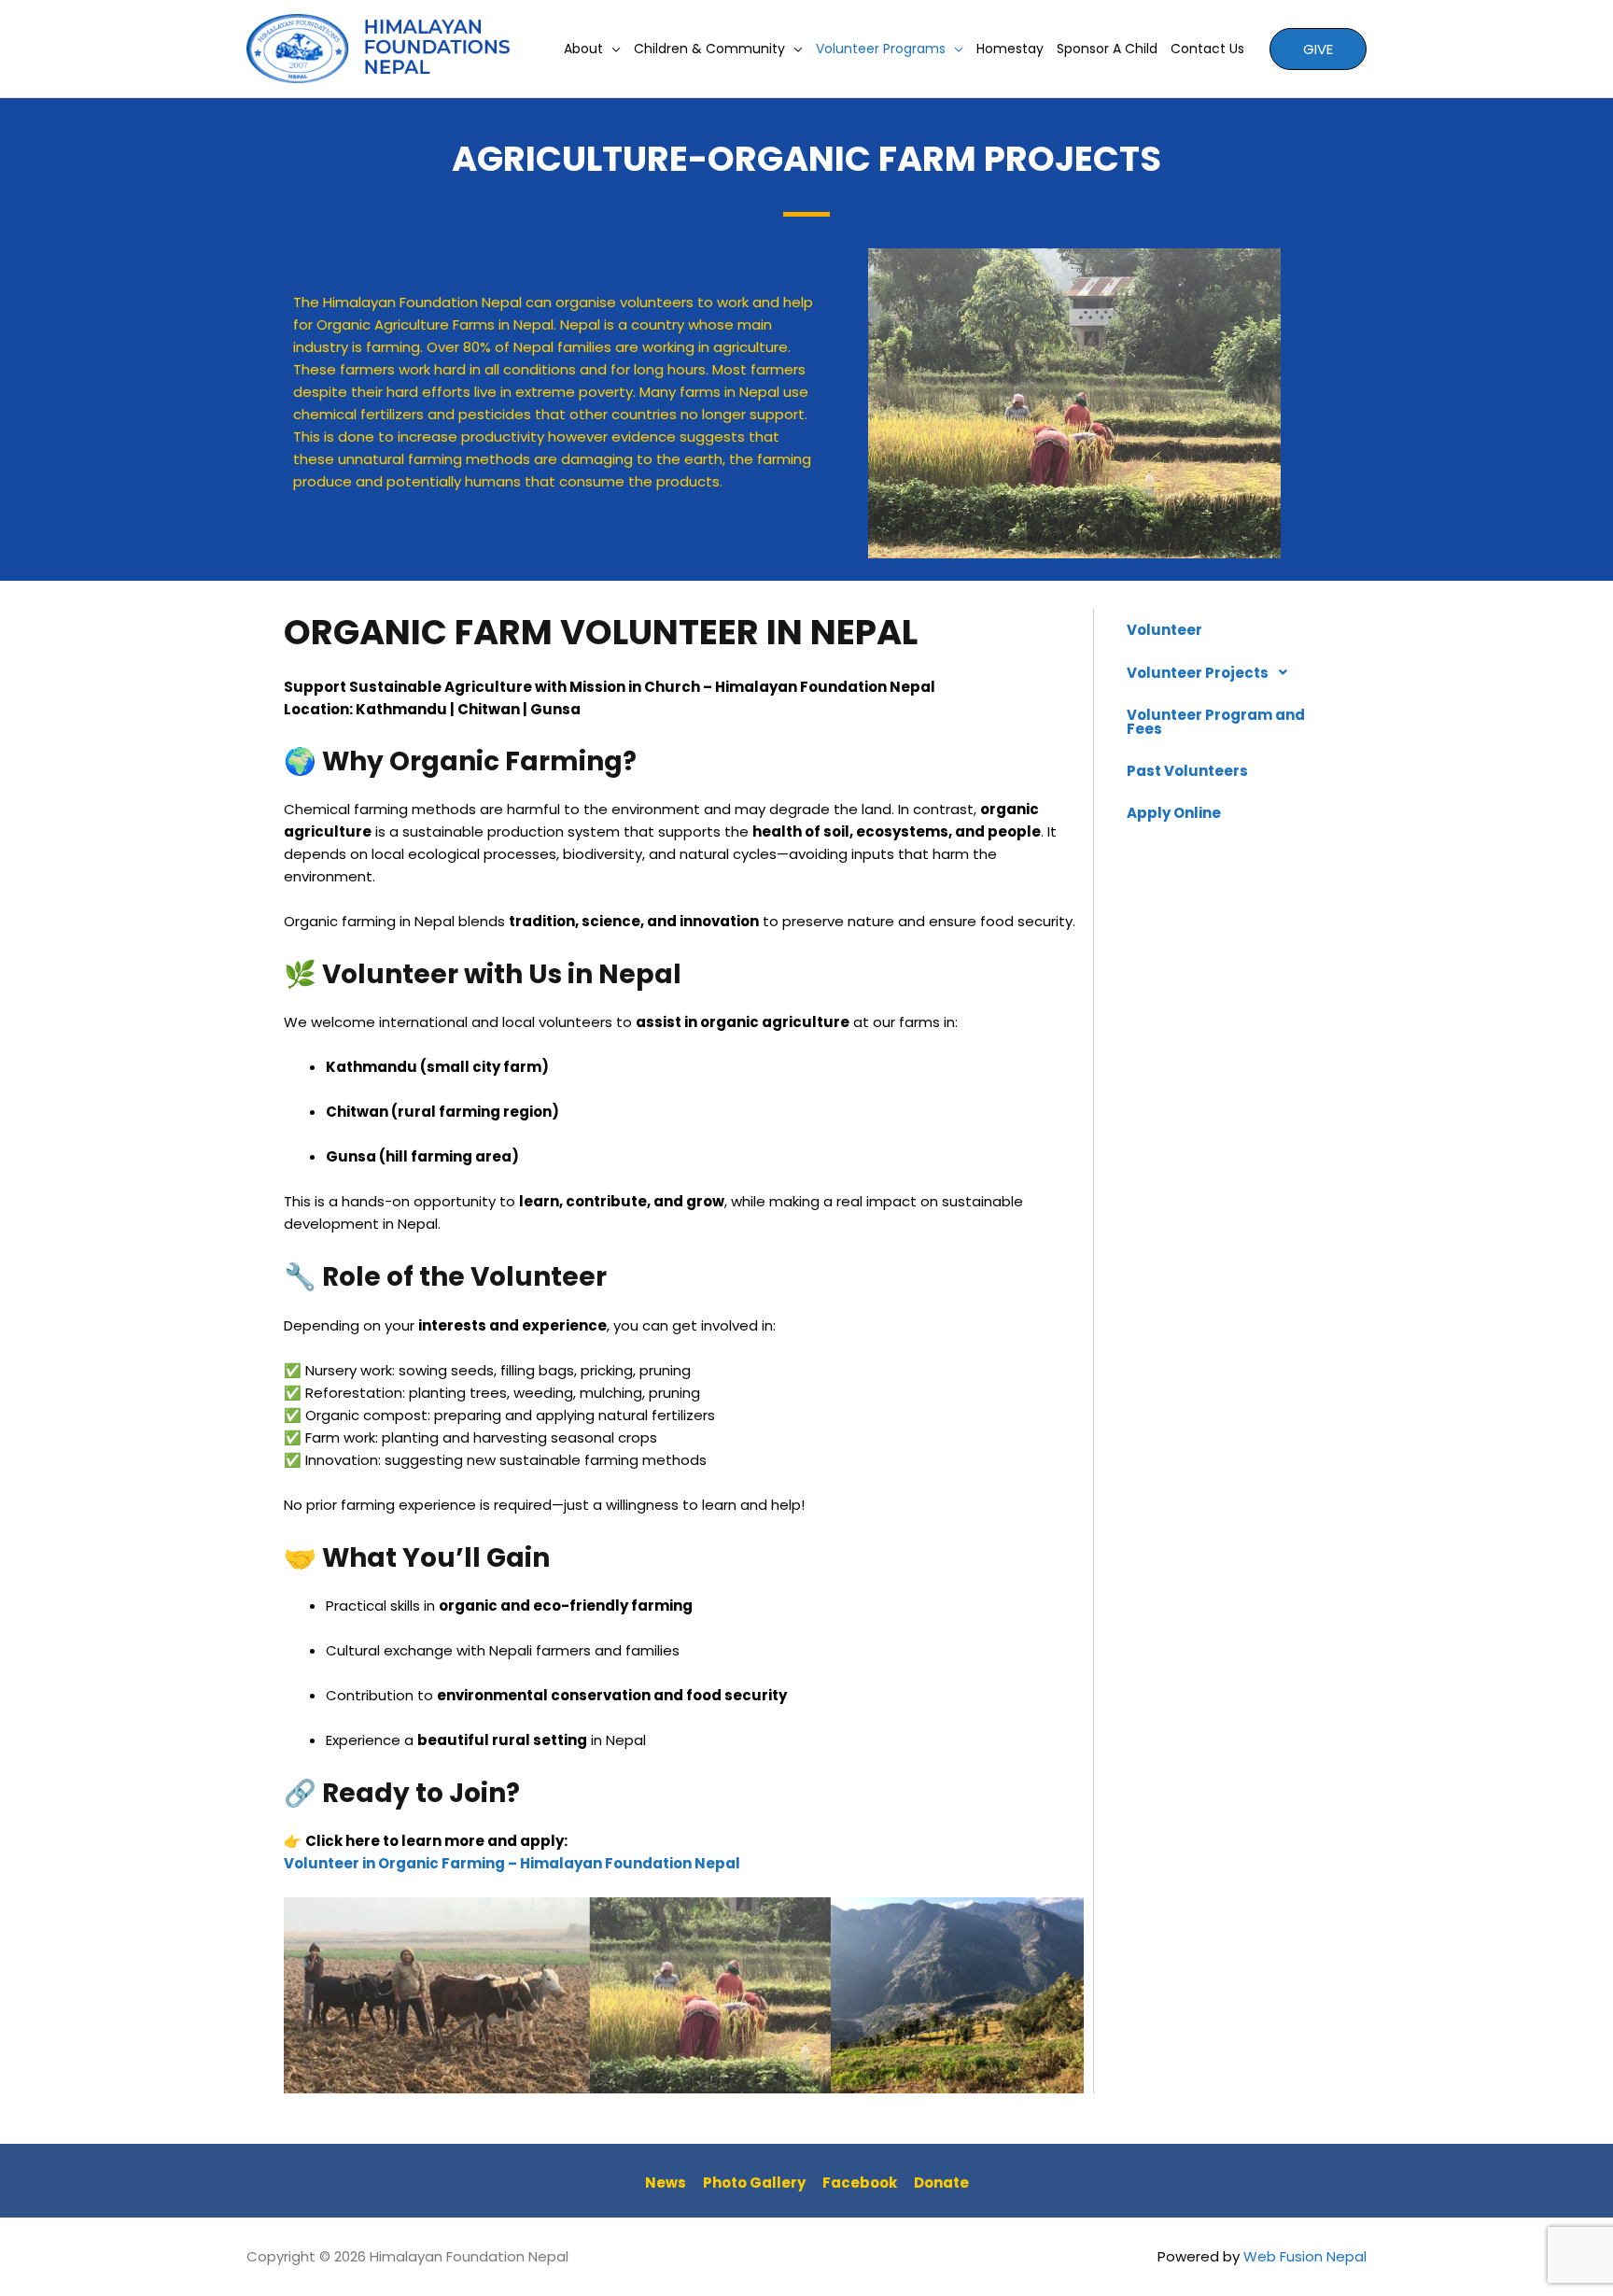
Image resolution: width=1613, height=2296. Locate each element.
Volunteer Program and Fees (1216, 722)
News (666, 2183)
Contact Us (1207, 49)
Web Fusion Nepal (1305, 2256)
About (583, 49)
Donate (941, 2183)
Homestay (1010, 49)
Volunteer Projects (1198, 673)
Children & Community (709, 49)
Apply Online (1174, 813)
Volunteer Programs (881, 49)
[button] (1217, 672)
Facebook (860, 2183)
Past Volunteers (1187, 771)
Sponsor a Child (1107, 49)
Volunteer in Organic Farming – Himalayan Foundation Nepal (512, 1863)
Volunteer (1164, 630)
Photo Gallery (754, 2183)
